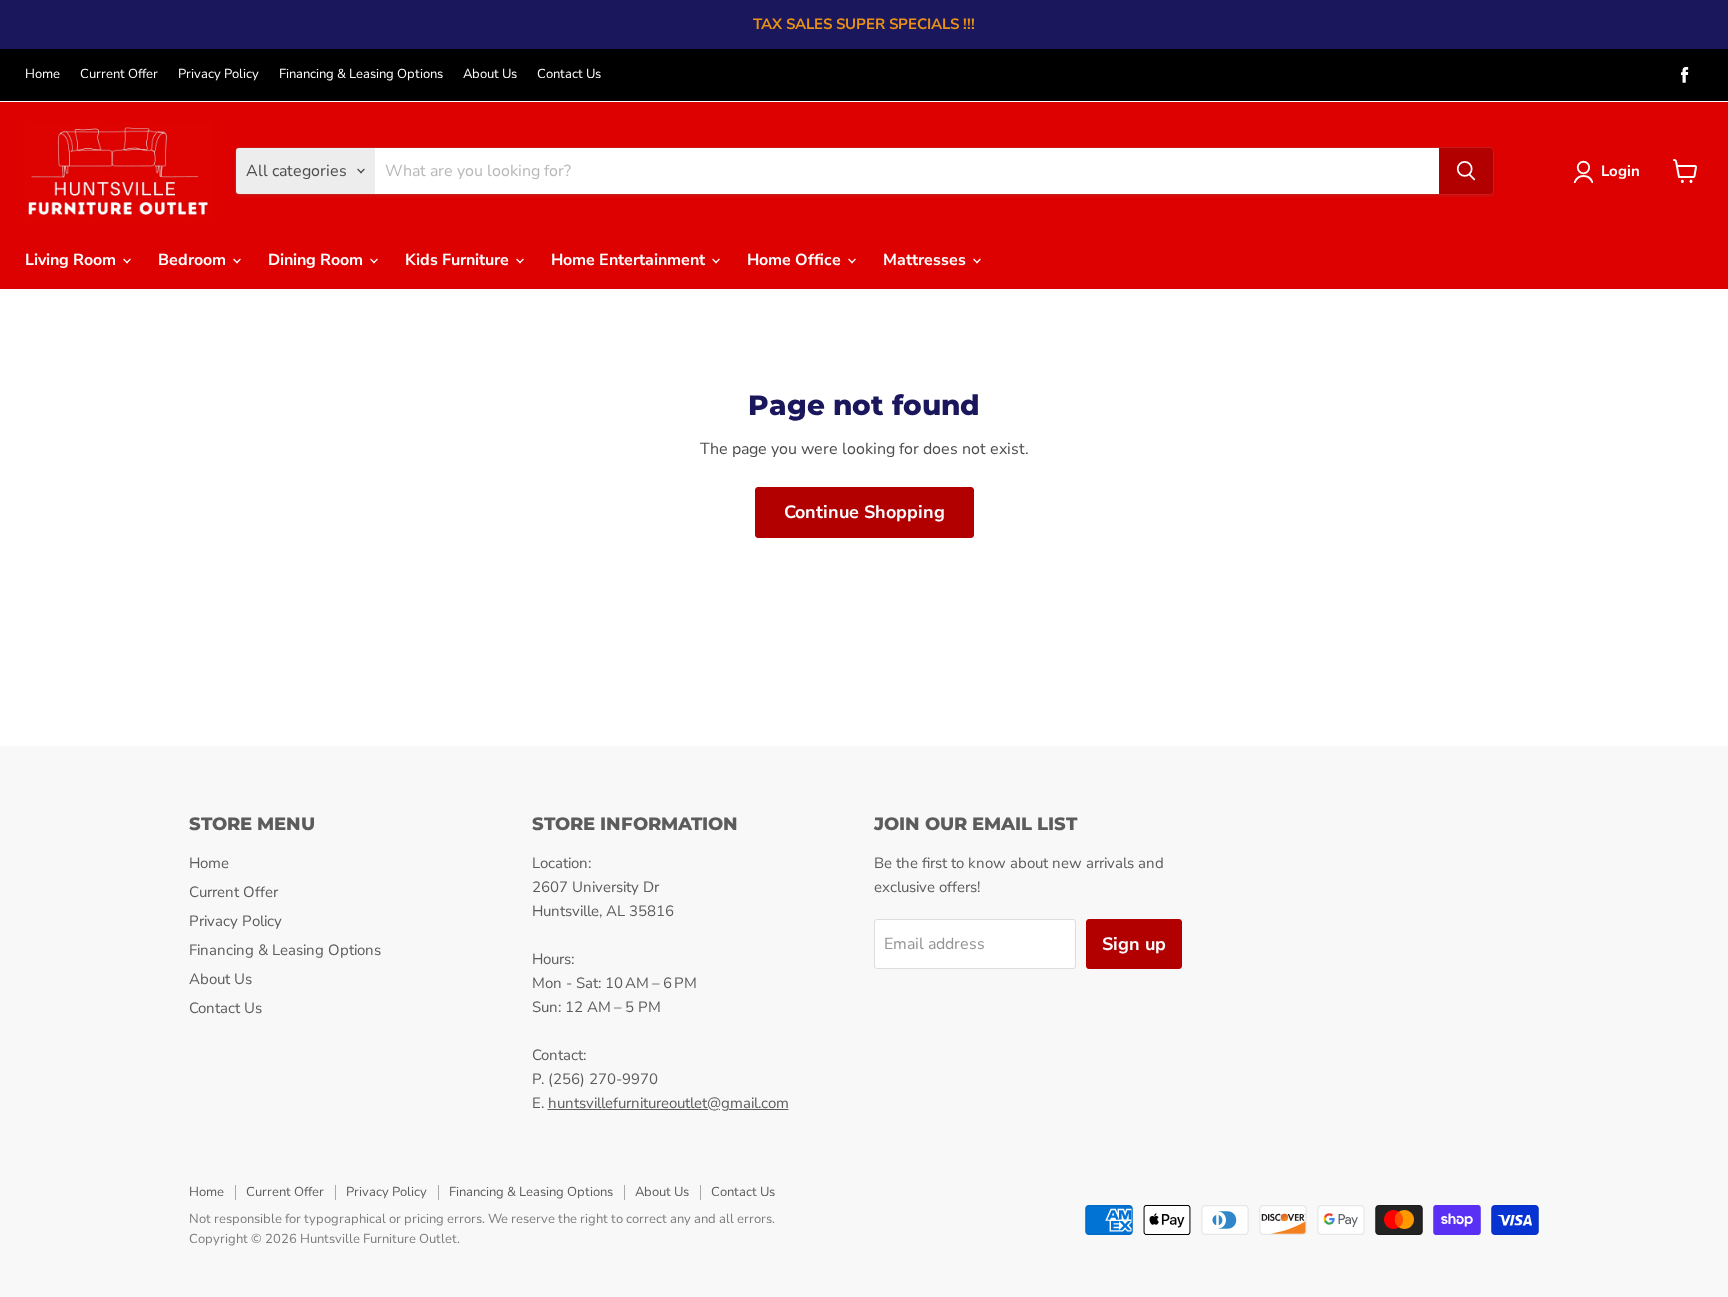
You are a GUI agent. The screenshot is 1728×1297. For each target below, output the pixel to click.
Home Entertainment (630, 260)
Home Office (796, 260)
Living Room (72, 260)
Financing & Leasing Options (361, 74)
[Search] (1466, 171)
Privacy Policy (218, 74)
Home (42, 74)
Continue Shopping (864, 512)
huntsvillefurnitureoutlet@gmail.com (668, 1103)
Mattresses (926, 260)
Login (1620, 171)
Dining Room (317, 260)
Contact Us (569, 74)
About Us (490, 74)
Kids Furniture (459, 260)
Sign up (1134, 944)
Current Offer (119, 74)
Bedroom (194, 260)
